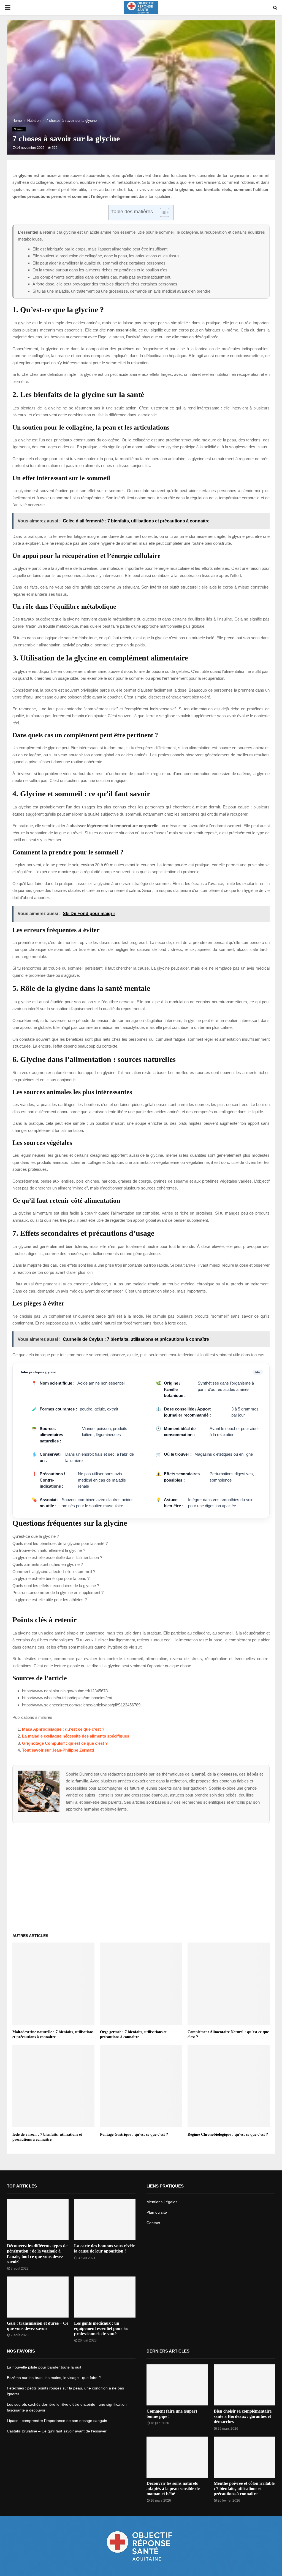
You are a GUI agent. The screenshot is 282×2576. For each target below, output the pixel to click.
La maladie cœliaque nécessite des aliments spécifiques (76, 1736)
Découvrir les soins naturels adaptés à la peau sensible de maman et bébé (173, 2489)
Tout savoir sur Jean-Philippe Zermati (58, 1750)
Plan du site (157, 2212)
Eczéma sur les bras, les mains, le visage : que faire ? (54, 2378)
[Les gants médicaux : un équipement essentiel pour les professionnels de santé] (105, 2297)
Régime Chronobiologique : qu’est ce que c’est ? (228, 2134)
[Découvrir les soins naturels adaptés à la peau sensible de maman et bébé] (177, 2457)
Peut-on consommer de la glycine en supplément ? (58, 1592)
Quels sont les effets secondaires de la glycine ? (56, 1586)
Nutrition (19, 129)
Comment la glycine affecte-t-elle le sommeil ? (54, 1572)
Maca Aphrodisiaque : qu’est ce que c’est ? (63, 1729)
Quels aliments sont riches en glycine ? (48, 1564)
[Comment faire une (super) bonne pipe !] (177, 2385)
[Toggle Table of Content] (162, 212)
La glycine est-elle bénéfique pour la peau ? (51, 1578)
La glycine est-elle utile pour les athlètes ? (50, 1600)
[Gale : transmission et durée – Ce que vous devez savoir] (38, 2297)
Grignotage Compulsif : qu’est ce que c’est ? (65, 1743)
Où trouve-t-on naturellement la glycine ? (49, 1550)
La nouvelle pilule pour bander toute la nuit (44, 2367)
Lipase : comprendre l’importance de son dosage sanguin (57, 2421)
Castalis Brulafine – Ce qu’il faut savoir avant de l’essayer (57, 2431)
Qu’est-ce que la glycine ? (36, 1536)
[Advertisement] (141, 1876)
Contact (153, 2223)
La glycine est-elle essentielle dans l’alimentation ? (57, 1557)
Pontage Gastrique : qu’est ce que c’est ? (134, 2134)
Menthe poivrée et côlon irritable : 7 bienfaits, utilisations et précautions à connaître (244, 2489)
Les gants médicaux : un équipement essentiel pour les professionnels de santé (101, 2328)
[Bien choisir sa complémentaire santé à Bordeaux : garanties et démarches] (245, 2385)
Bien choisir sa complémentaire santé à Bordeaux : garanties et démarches (243, 2416)
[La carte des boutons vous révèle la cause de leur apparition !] (105, 2220)
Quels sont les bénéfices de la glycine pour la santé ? (60, 1543)
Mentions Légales (162, 2202)
